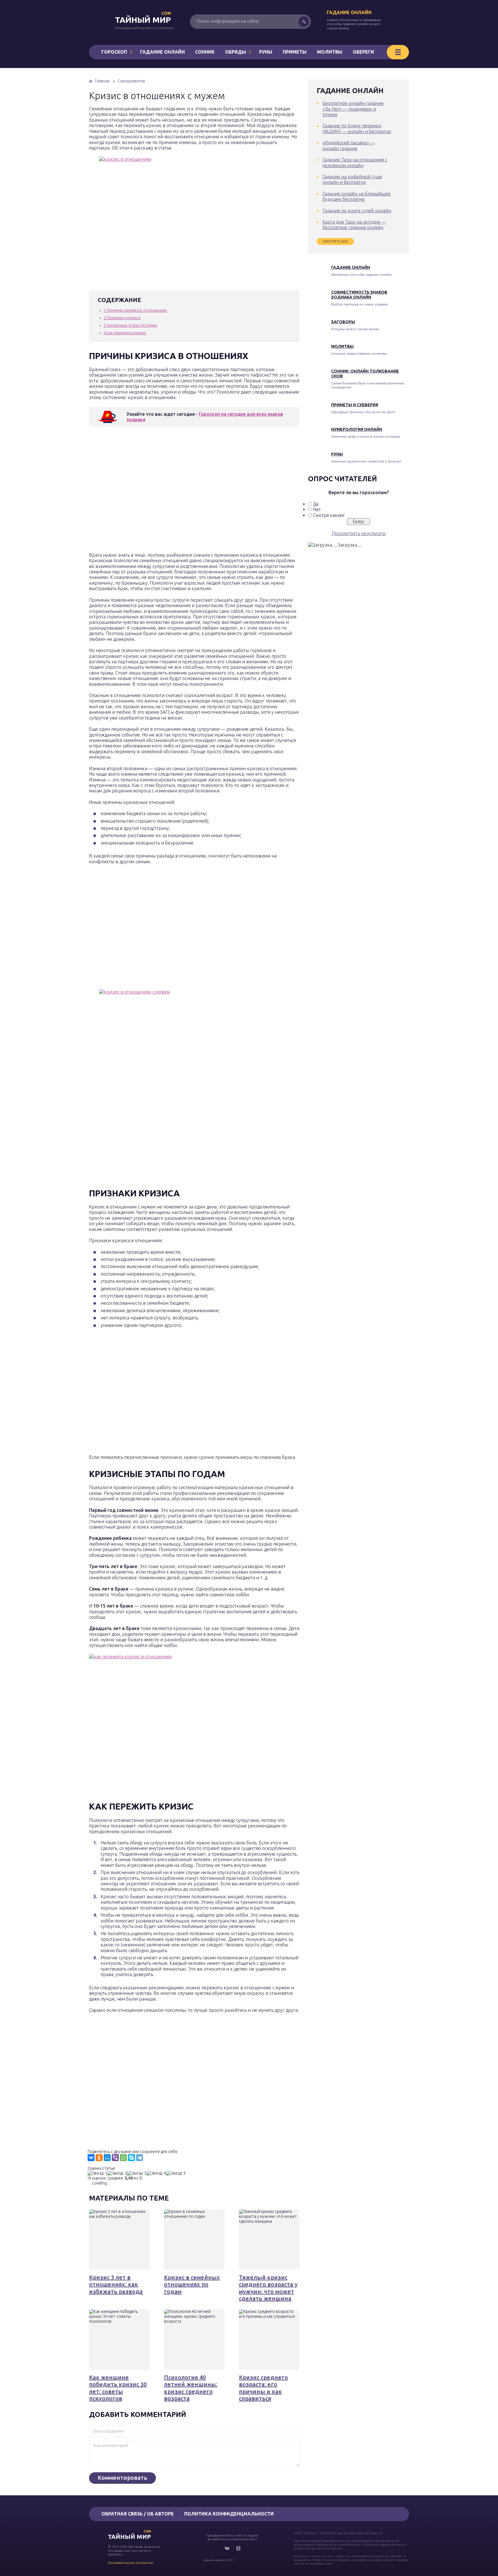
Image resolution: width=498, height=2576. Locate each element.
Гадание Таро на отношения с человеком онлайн (355, 162)
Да (316, 504)
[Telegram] (139, 2158)
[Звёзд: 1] (97, 2173)
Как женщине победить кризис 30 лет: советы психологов (118, 2388)
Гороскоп (114, 52)
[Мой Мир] (107, 2158)
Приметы (295, 52)
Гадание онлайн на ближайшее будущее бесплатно (356, 196)
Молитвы (330, 52)
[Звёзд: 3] (137, 2173)
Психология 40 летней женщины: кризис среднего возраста (191, 2388)
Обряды (236, 52)
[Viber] (115, 2158)
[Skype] (131, 2158)
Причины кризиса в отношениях (135, 310)
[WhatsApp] (123, 2158)
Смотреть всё (335, 241)
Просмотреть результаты (359, 533)
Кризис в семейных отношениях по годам (192, 2284)
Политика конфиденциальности (229, 2514)
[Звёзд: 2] (117, 2173)
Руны (266, 52)
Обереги (363, 52)
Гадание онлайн (349, 12)
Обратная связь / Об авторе (138, 2514)
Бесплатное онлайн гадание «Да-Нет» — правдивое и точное (353, 109)
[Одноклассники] (99, 2158)
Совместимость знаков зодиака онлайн (359, 295)
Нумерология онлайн (357, 429)
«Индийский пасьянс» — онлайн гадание (349, 145)
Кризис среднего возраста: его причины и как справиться (263, 2388)
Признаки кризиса (122, 318)
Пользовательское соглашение (131, 2563)
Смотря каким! (329, 515)
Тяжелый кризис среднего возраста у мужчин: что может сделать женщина (268, 2288)
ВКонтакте (227, 2548)
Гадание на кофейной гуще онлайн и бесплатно (352, 179)
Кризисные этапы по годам (130, 325)
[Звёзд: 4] (156, 2173)
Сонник (205, 52)
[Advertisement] (173, 491)
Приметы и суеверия (355, 405)
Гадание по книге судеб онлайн (357, 211)
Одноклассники (238, 2548)
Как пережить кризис (125, 333)
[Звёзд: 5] (176, 2173)
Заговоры (343, 322)
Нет (317, 509)
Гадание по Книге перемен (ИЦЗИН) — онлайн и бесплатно (357, 128)
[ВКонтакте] (91, 2158)
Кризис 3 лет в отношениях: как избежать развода (116, 2284)
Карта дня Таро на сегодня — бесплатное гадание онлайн (354, 225)
